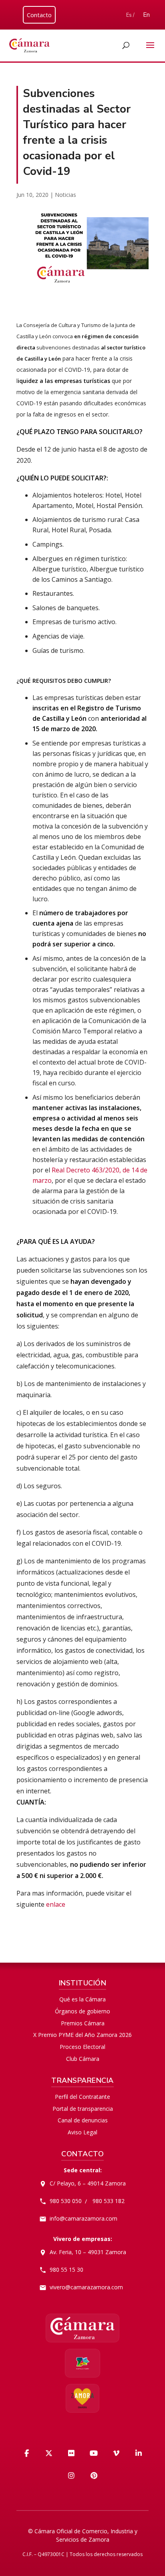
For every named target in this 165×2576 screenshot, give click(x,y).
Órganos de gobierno (82, 2011)
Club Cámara (83, 2059)
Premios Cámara (83, 2023)
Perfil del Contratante (82, 2097)
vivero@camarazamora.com (86, 2287)
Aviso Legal (82, 2132)
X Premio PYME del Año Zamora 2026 (82, 2035)
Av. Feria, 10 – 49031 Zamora (88, 2252)
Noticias (65, 195)
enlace (56, 1904)
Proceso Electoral (82, 2047)
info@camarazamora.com (84, 2218)
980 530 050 (66, 2201)
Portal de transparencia (83, 2109)
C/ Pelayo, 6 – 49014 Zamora (88, 2183)
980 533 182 (109, 2201)
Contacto (39, 15)
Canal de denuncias (83, 2120)
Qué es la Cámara (82, 1999)
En (146, 15)
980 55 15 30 (66, 2270)
